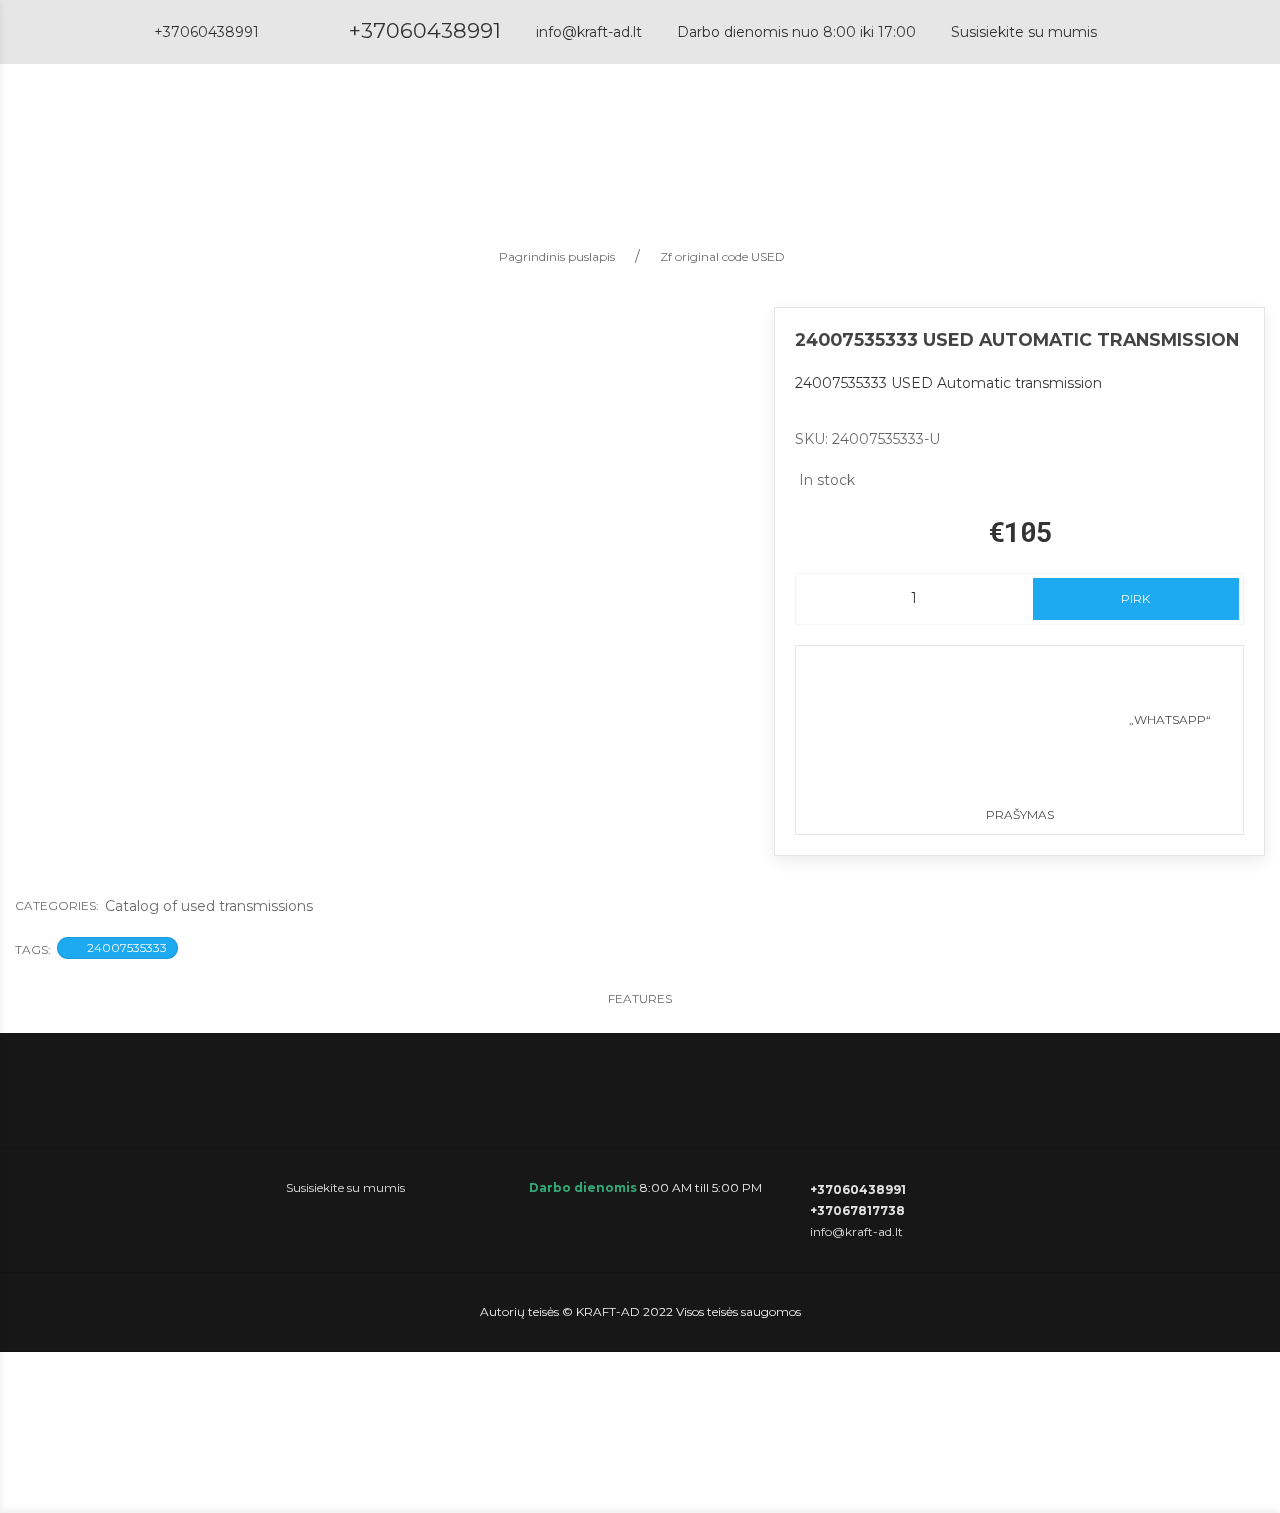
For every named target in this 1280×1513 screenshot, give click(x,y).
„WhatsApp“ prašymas (1098, 767)
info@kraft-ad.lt (589, 32)
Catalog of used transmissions (209, 906)
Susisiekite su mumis (1024, 32)
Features (640, 998)
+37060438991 (425, 30)
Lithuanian (1148, 134)
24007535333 (127, 947)
